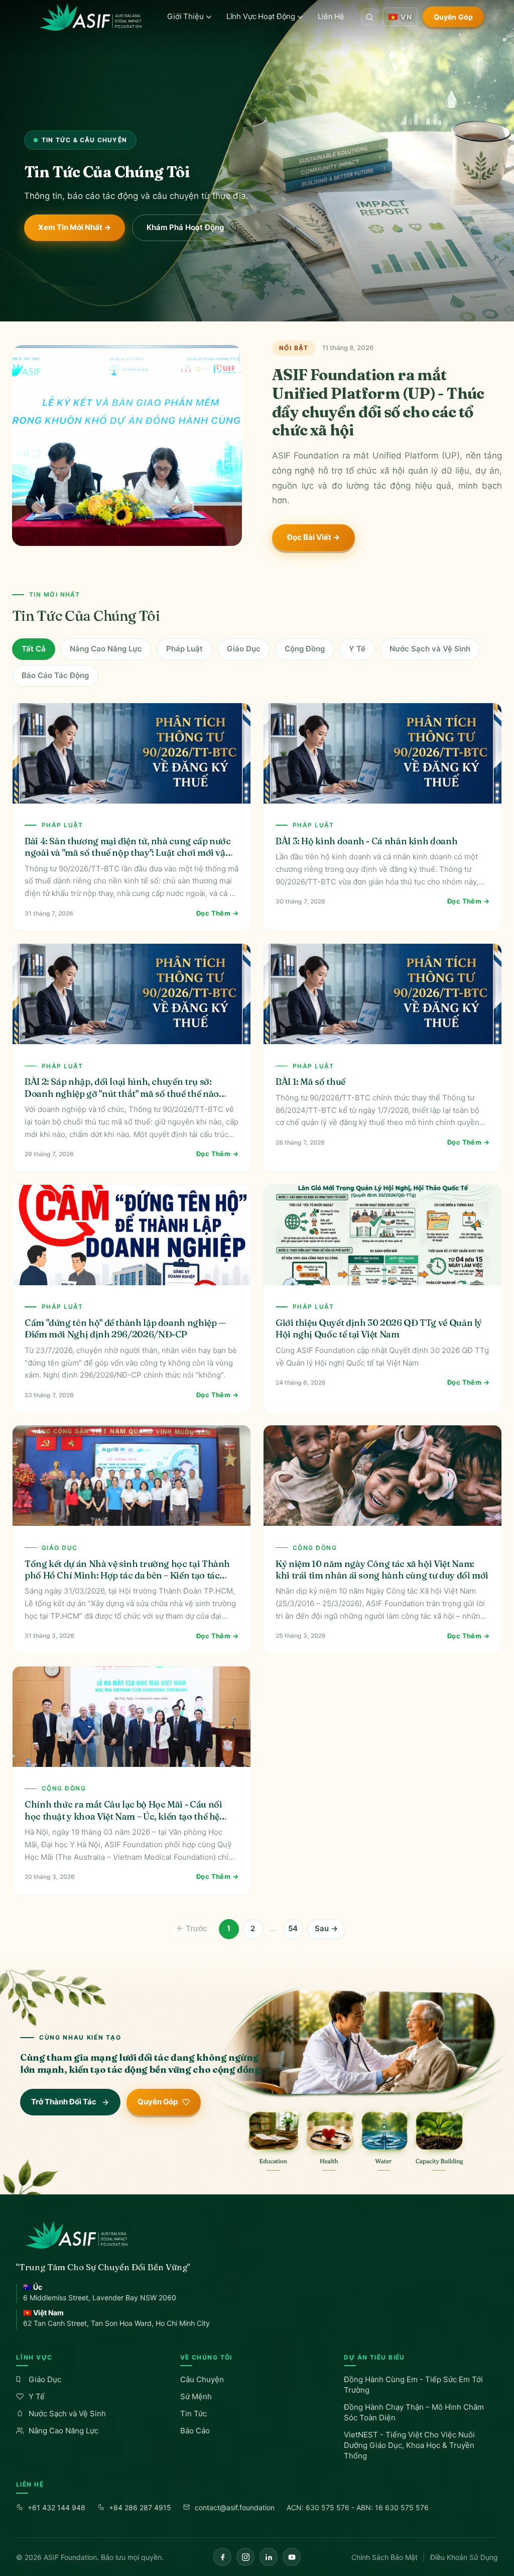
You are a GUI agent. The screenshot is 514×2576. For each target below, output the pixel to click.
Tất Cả (34, 649)
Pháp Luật (184, 649)
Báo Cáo (195, 2431)
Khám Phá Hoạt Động (185, 227)
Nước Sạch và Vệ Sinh (430, 649)
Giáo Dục (244, 649)
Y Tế (357, 649)
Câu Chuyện (202, 2379)
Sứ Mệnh (196, 2396)
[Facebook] (222, 2557)
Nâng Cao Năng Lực (106, 649)
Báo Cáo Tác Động (55, 675)
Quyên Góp (453, 17)
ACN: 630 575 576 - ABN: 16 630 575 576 (358, 2507)
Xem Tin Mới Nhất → (75, 227)
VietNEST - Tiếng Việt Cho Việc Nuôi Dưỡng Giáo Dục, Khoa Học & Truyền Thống (409, 2445)
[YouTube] (292, 2557)
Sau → (326, 1928)
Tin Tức (194, 2414)
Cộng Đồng (305, 649)
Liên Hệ (331, 16)
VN (406, 17)
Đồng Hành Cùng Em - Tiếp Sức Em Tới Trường (413, 2385)
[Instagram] (245, 2557)
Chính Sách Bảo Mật (384, 2557)
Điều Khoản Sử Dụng (464, 2557)
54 (293, 1928)
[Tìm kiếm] (369, 17)
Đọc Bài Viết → (313, 537)
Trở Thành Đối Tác (64, 2102)
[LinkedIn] (269, 2557)
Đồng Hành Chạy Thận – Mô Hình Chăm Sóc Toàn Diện (414, 2412)
